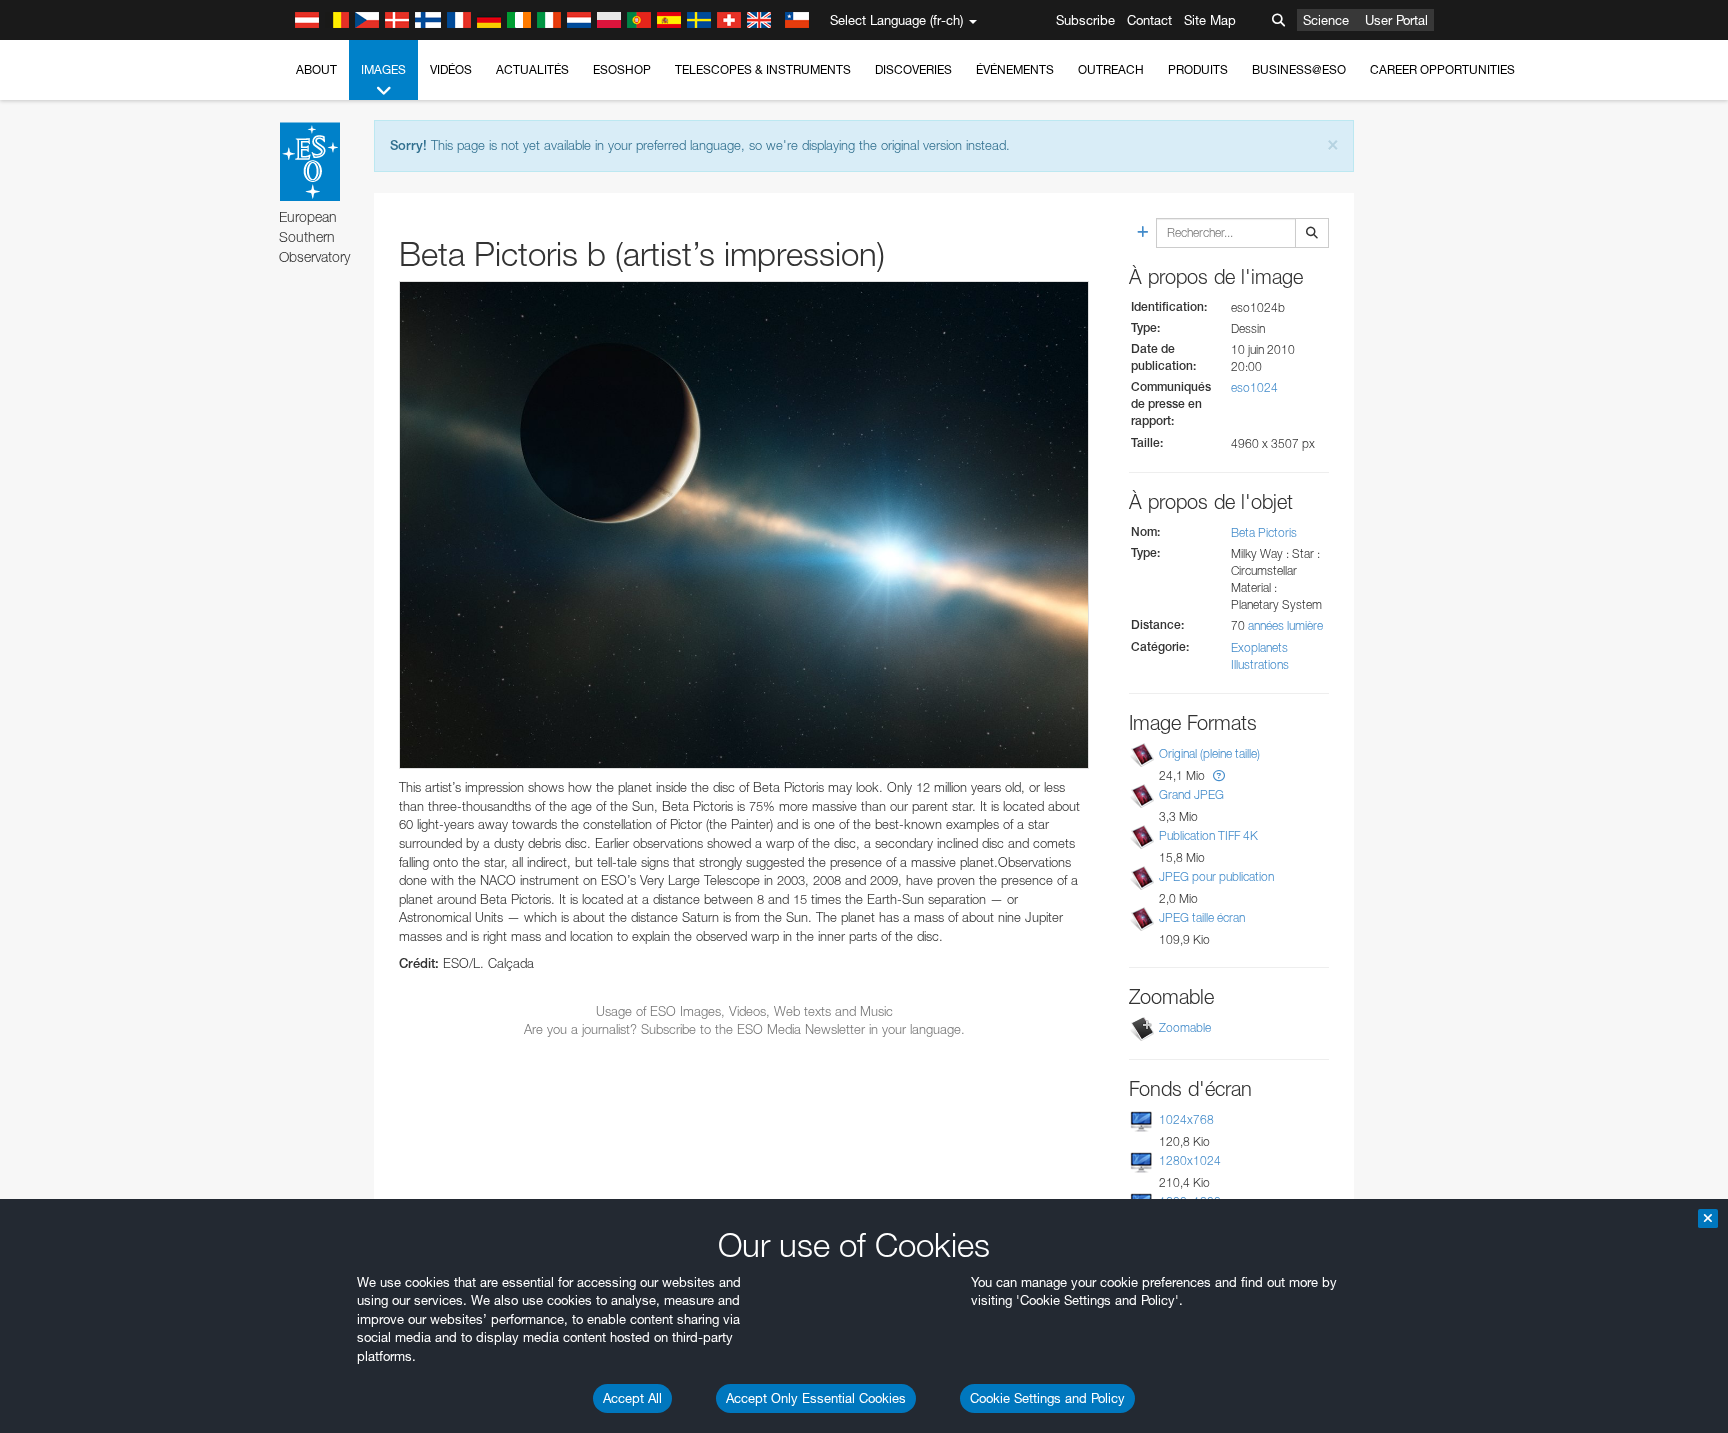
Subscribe (1085, 20)
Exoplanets (1259, 647)
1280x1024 (1190, 1160)
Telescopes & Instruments (763, 69)
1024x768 (1186, 1119)
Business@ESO (1299, 69)
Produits (1198, 69)
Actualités (532, 69)
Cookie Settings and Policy (1047, 1398)
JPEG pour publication (1216, 876)
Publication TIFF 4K (1208, 835)
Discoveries (913, 69)
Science (1326, 20)
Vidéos (451, 69)
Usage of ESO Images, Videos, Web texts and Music (744, 1011)
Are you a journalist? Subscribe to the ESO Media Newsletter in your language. (744, 1029)
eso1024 (1254, 387)
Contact (1149, 20)
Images (383, 69)
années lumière (1285, 625)
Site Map (1210, 20)
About (316, 69)
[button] (1219, 775)
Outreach (1111, 69)
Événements (1015, 69)
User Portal (1396, 20)
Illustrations (1260, 664)
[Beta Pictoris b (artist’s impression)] (744, 525)
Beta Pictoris (1264, 532)
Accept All (632, 1398)
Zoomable (1185, 1027)
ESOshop (622, 69)
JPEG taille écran (1202, 917)
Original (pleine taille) (1209, 753)
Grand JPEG (1191, 794)
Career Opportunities (1442, 69)
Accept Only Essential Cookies (816, 1398)
